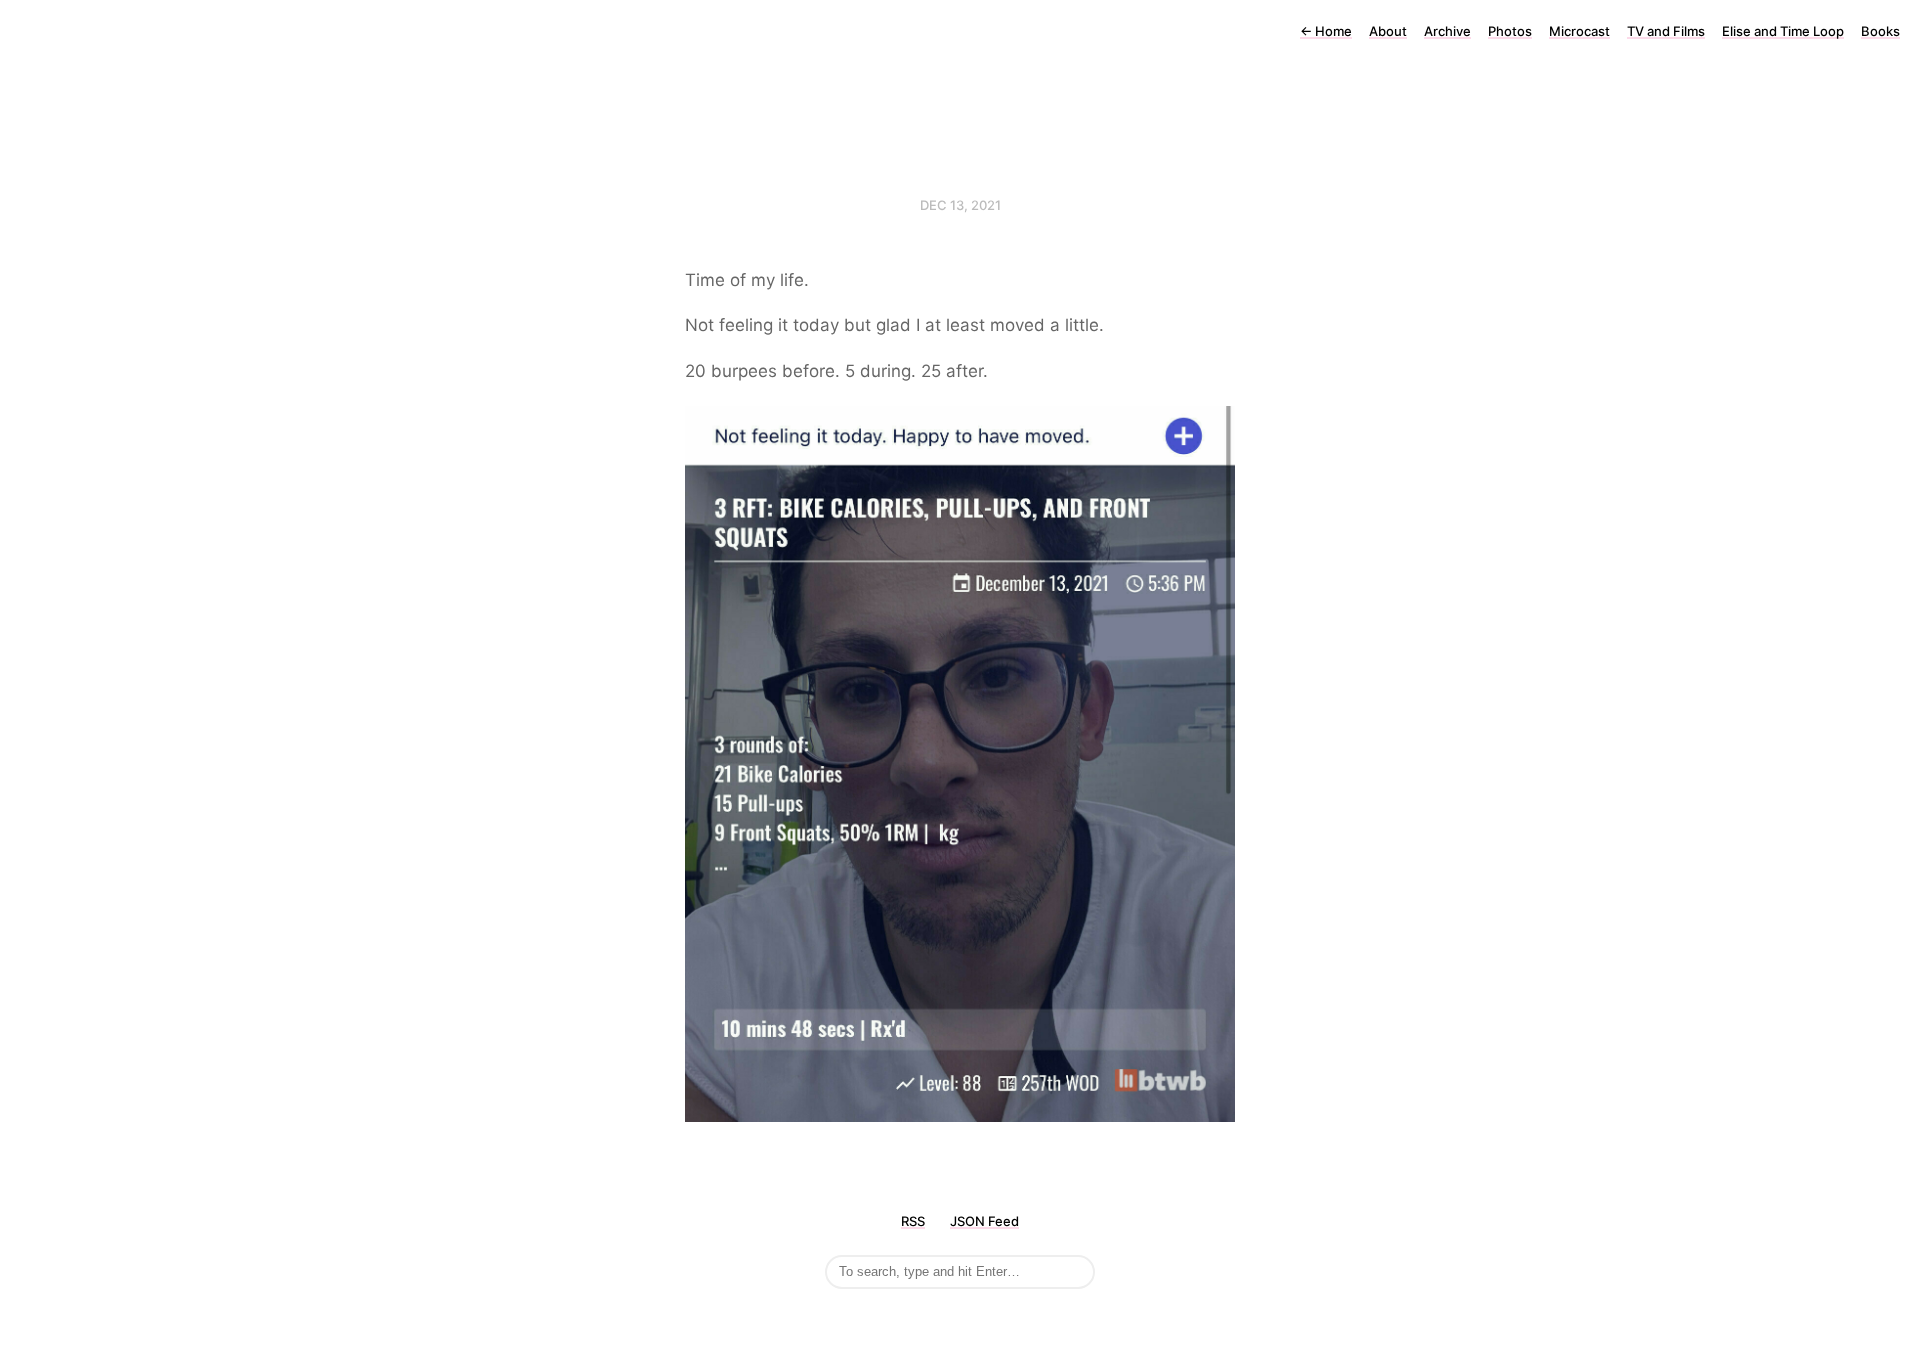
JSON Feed (984, 1221)
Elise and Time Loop (1783, 31)
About (1388, 31)
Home (1326, 31)
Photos (1510, 31)
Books (1880, 31)
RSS (913, 1221)
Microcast (1579, 31)
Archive (1447, 31)
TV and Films (1666, 31)
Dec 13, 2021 (960, 205)
